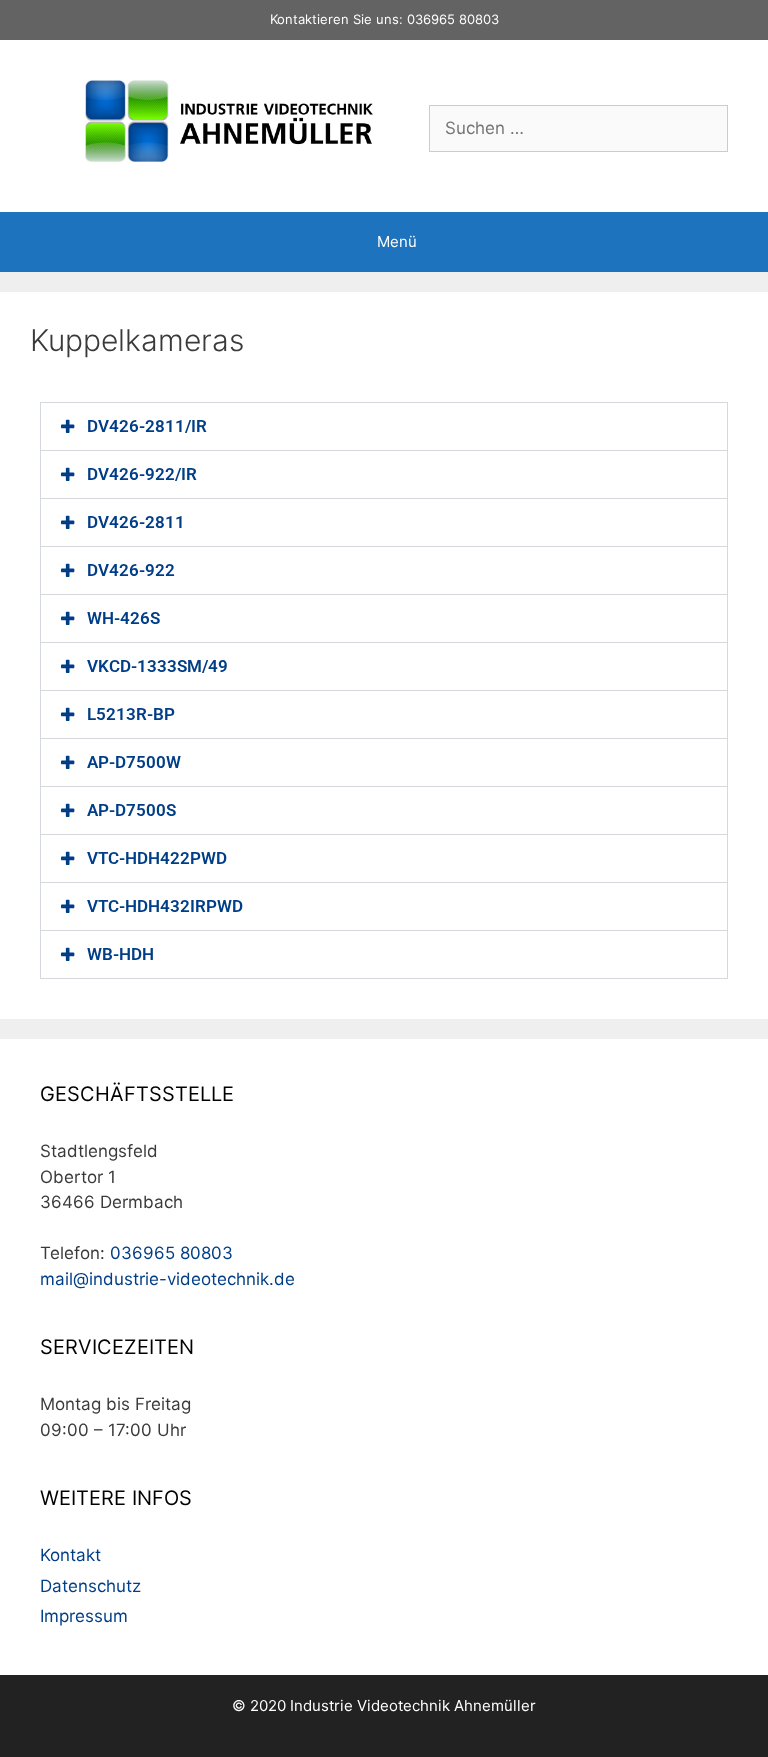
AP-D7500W (134, 762)
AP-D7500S (131, 810)
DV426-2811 (136, 522)
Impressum (84, 1616)
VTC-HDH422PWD (157, 858)
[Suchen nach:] (578, 128)
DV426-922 (131, 570)
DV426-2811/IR (147, 426)
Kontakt (70, 1555)
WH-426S (123, 618)
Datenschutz (90, 1586)
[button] (384, 426)
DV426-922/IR (142, 474)
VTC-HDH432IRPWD (165, 906)
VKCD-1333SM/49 (157, 666)
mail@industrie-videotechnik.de (167, 1279)
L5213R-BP (131, 714)
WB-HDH (120, 954)
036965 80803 (453, 19)
